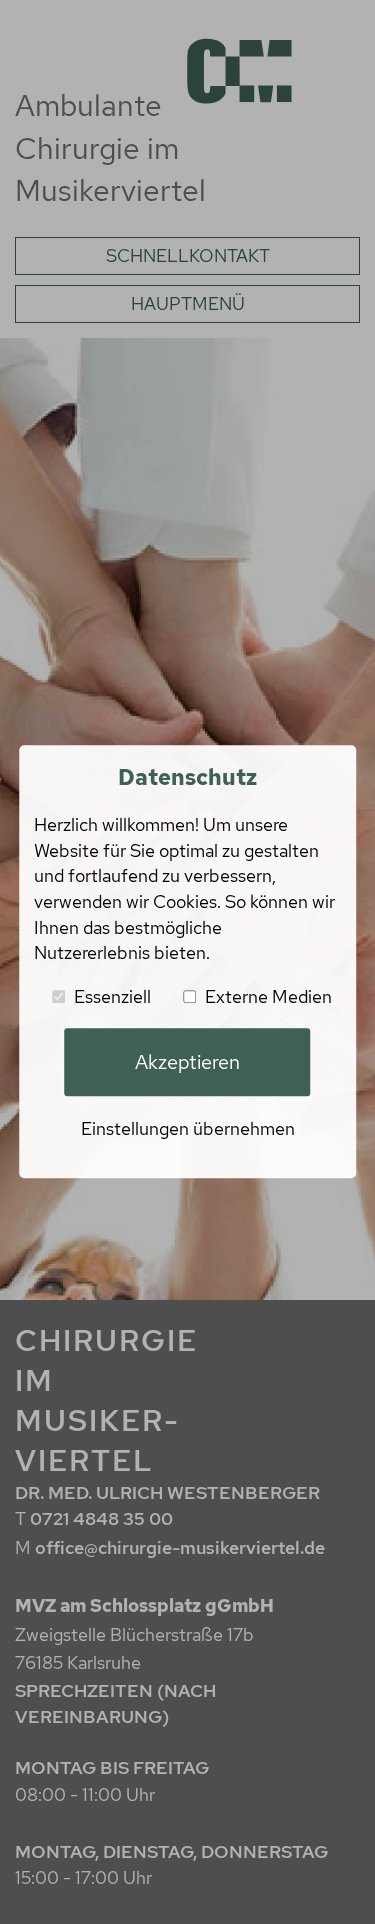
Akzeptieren (187, 1062)
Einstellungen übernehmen (188, 1128)
